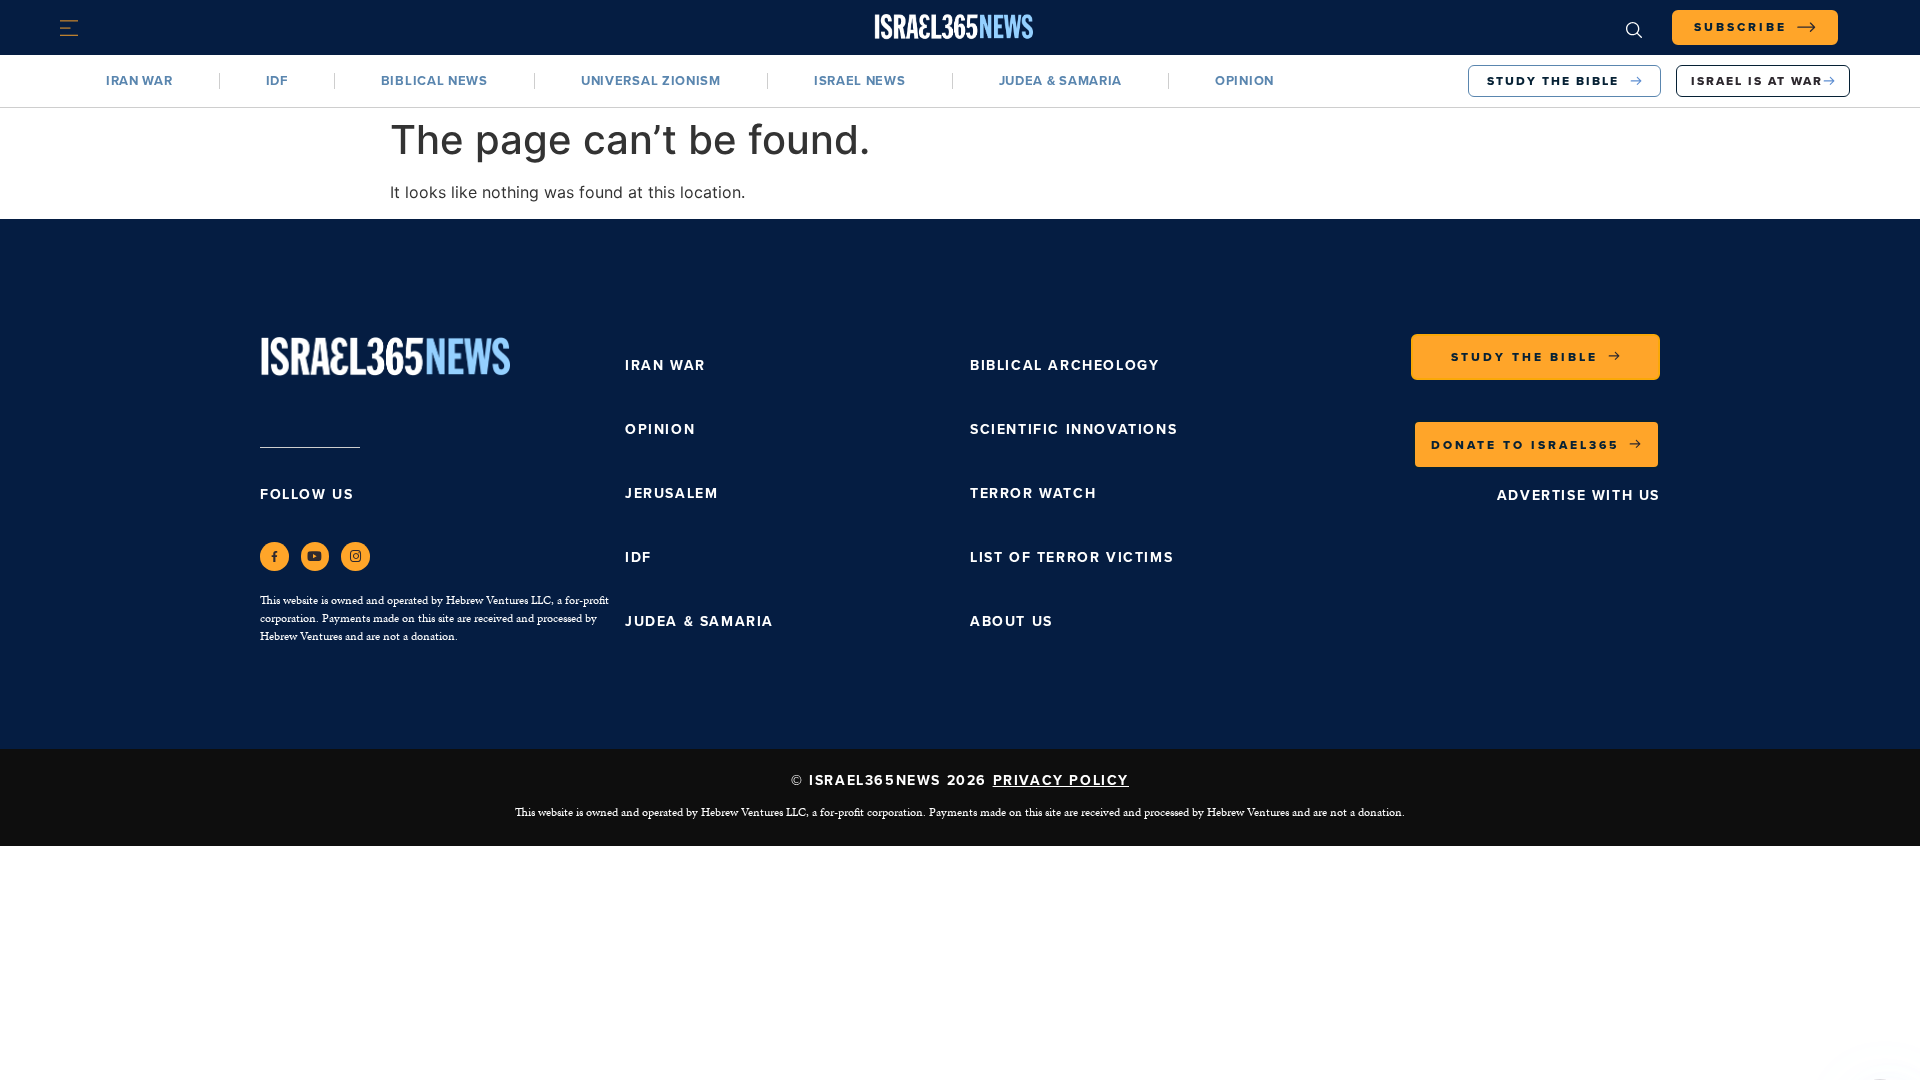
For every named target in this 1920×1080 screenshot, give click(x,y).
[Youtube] (315, 556)
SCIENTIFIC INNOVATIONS (1073, 429)
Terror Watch (1033, 493)
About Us (1011, 621)
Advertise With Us (1578, 495)
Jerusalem (671, 493)
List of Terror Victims (1071, 557)
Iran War (139, 80)
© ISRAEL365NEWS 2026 (960, 780)
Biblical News (434, 80)
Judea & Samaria (1061, 80)
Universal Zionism (651, 80)
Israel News (860, 80)
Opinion (1244, 80)
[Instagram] (355, 556)
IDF (277, 80)
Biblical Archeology (1064, 365)
